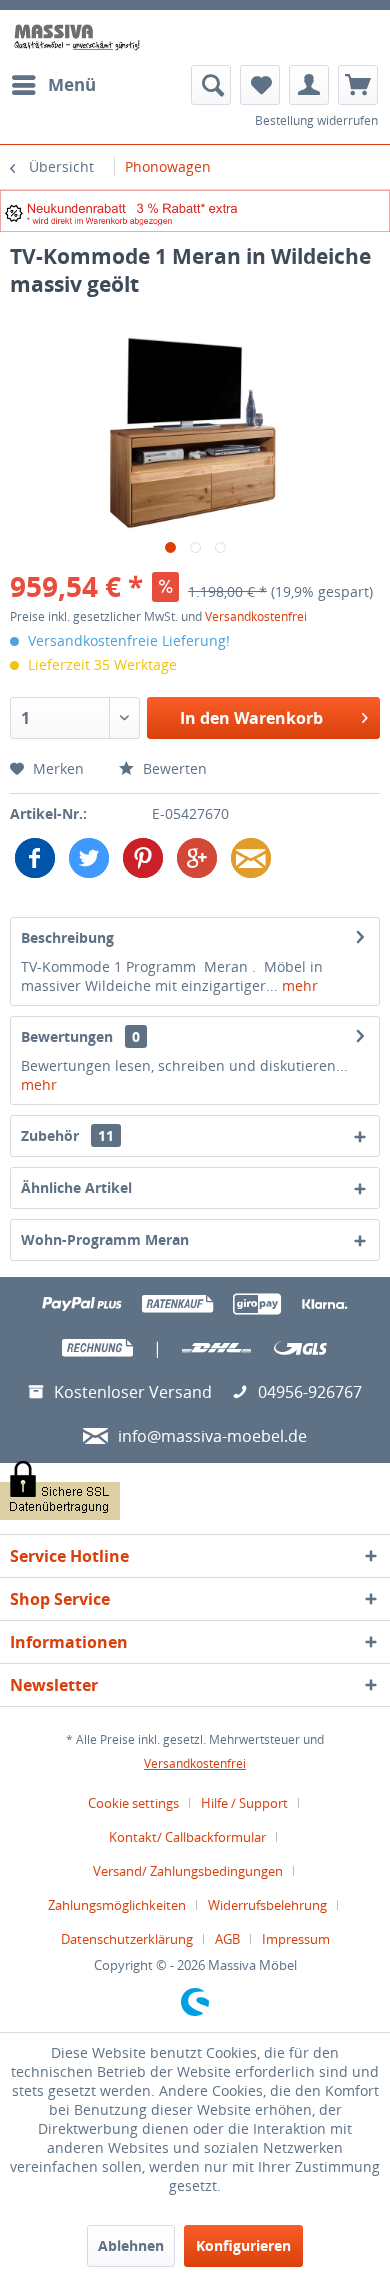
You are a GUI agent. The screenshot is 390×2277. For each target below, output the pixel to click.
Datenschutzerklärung (127, 1939)
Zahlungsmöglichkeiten (117, 1905)
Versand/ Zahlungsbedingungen (188, 1871)
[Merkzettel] (260, 85)
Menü (72, 84)
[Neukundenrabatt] (195, 211)
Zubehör (67, 1135)
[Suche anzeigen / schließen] (211, 85)
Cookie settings (133, 1803)
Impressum (296, 1939)
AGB (227, 1939)
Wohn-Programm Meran (105, 1239)
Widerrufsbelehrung (267, 1905)
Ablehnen (131, 2245)
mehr (298, 985)
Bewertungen (67, 1036)
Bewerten (173, 768)
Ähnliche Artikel (76, 1187)
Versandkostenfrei (256, 616)
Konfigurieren (243, 2245)
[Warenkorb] (358, 85)
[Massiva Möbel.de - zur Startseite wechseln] (77, 37)
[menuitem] (53, 85)
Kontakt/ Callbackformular (187, 1837)
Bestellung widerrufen (316, 120)
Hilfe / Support (244, 1803)
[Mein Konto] (309, 85)
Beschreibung (67, 937)
